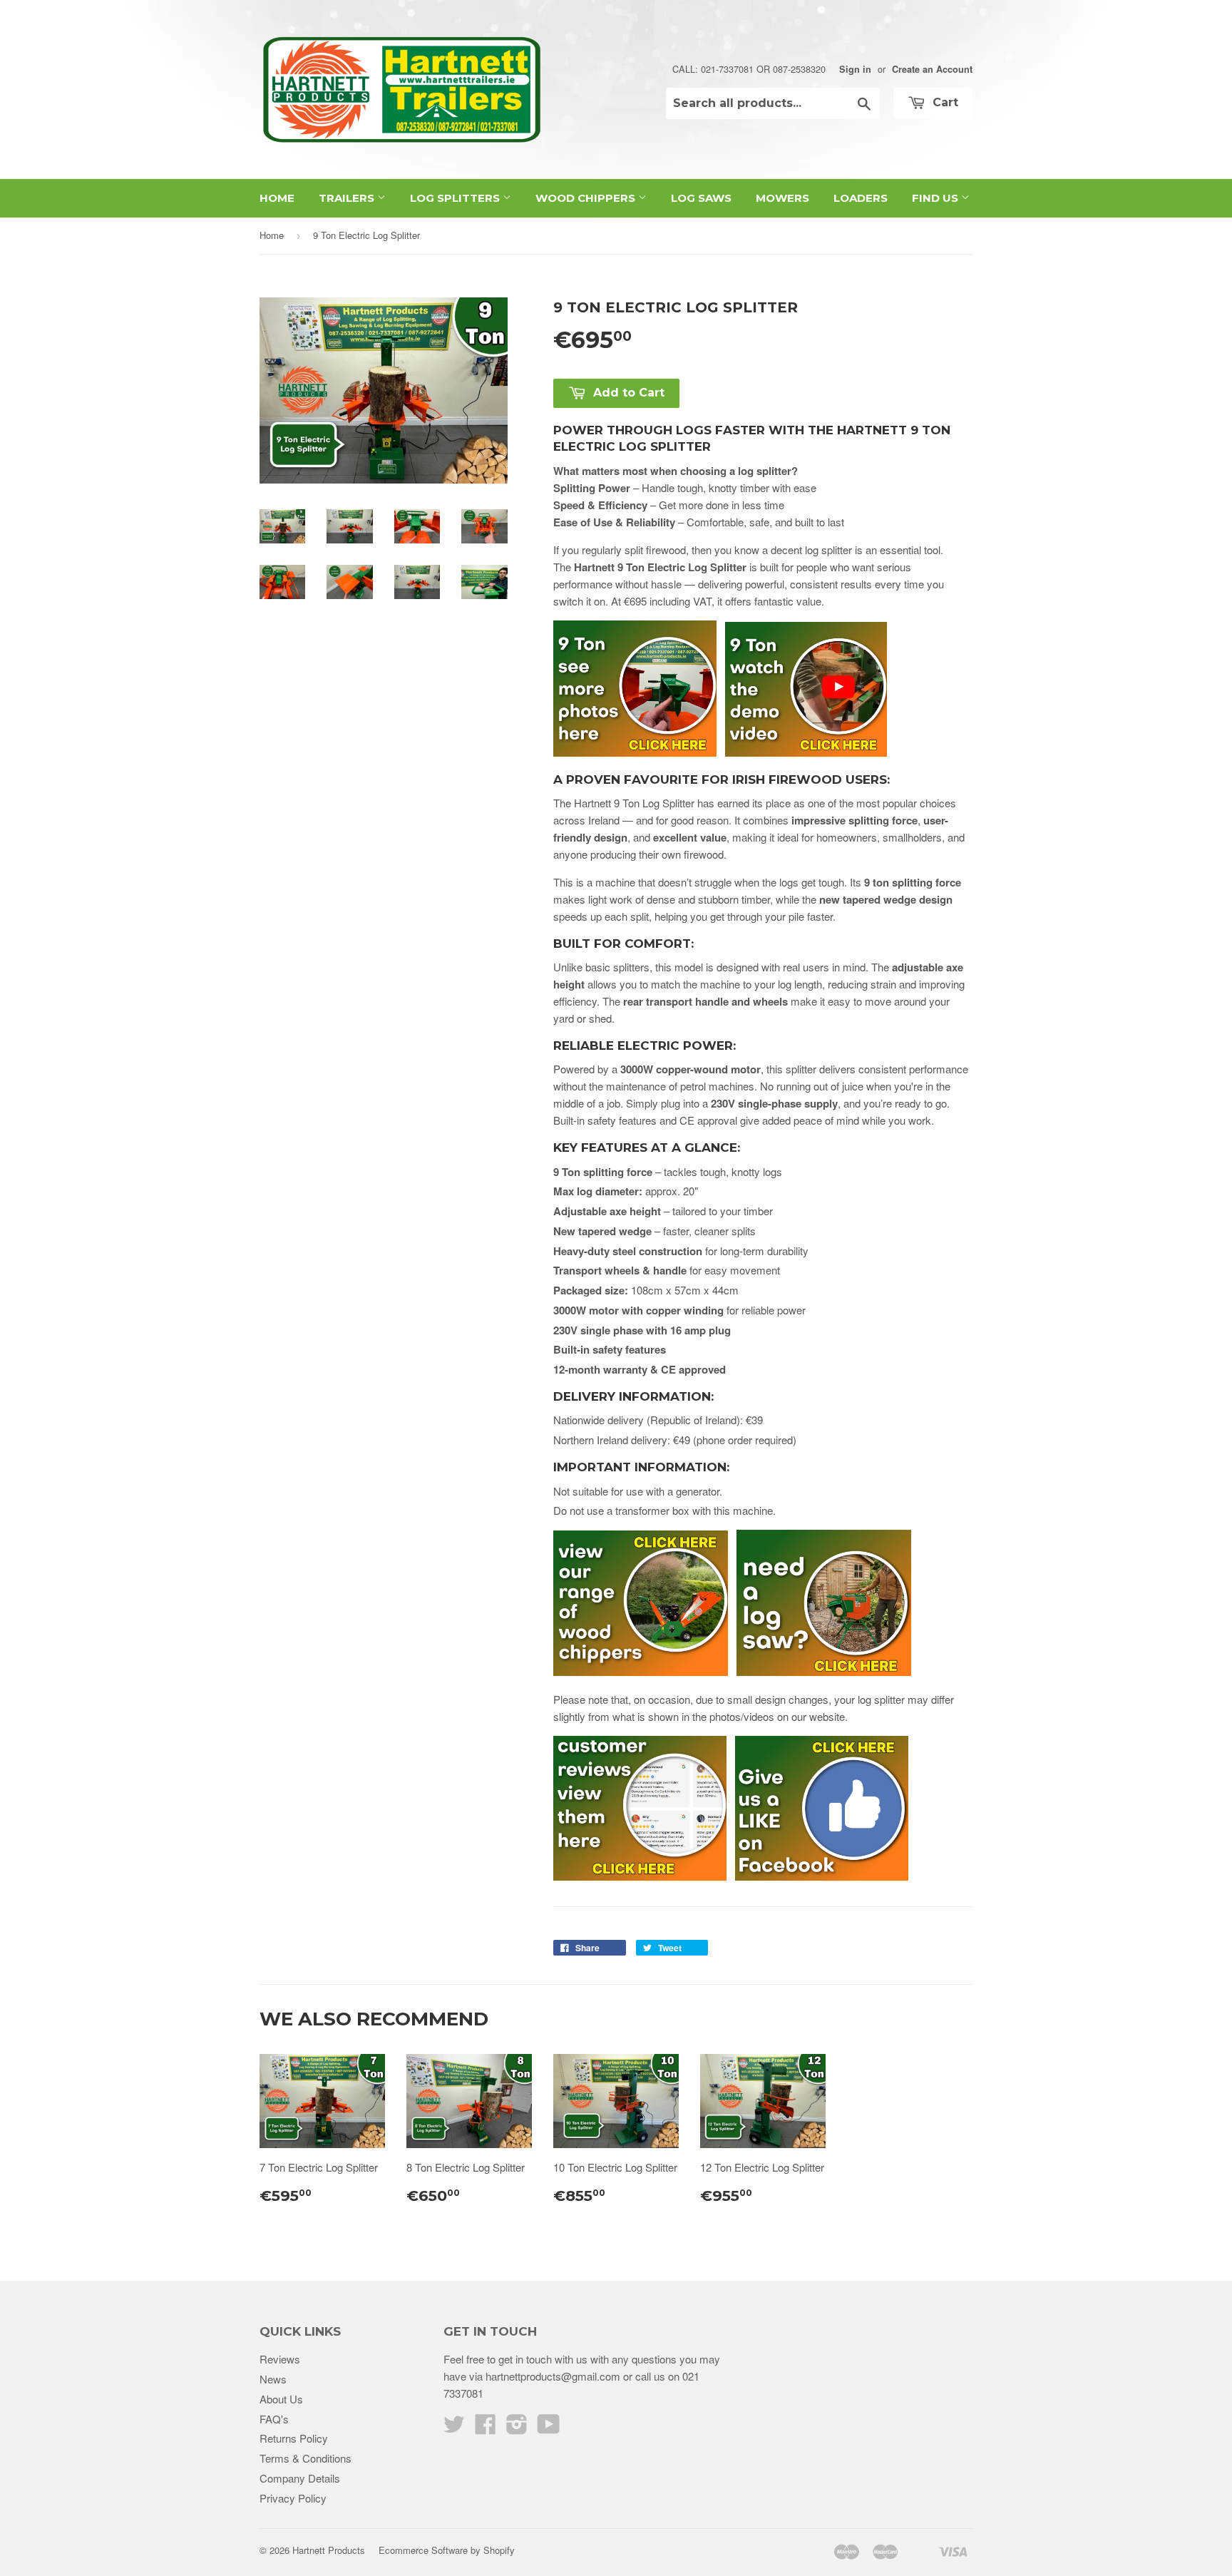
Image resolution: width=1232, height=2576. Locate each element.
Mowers (782, 198)
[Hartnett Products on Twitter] (454, 2428)
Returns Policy (294, 2438)
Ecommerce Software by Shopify (447, 2550)
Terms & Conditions (306, 2458)
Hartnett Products (329, 2550)
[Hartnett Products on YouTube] (549, 2428)
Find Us (936, 198)
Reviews (280, 2359)
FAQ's (274, 2419)
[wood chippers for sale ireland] (641, 1671)
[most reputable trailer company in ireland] (822, 1876)
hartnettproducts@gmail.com (553, 2376)
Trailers (348, 198)
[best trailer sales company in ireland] (644, 1876)
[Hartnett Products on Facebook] (486, 2428)
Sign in (855, 69)
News (273, 2379)
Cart (944, 102)
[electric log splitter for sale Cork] (639, 752)
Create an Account (932, 69)
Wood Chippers (587, 198)
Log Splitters (456, 198)
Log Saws (701, 198)
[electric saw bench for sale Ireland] (824, 1671)
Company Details (300, 2478)
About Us (281, 2399)
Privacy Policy (293, 2498)
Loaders (861, 198)
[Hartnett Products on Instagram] (517, 2428)
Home (277, 198)
